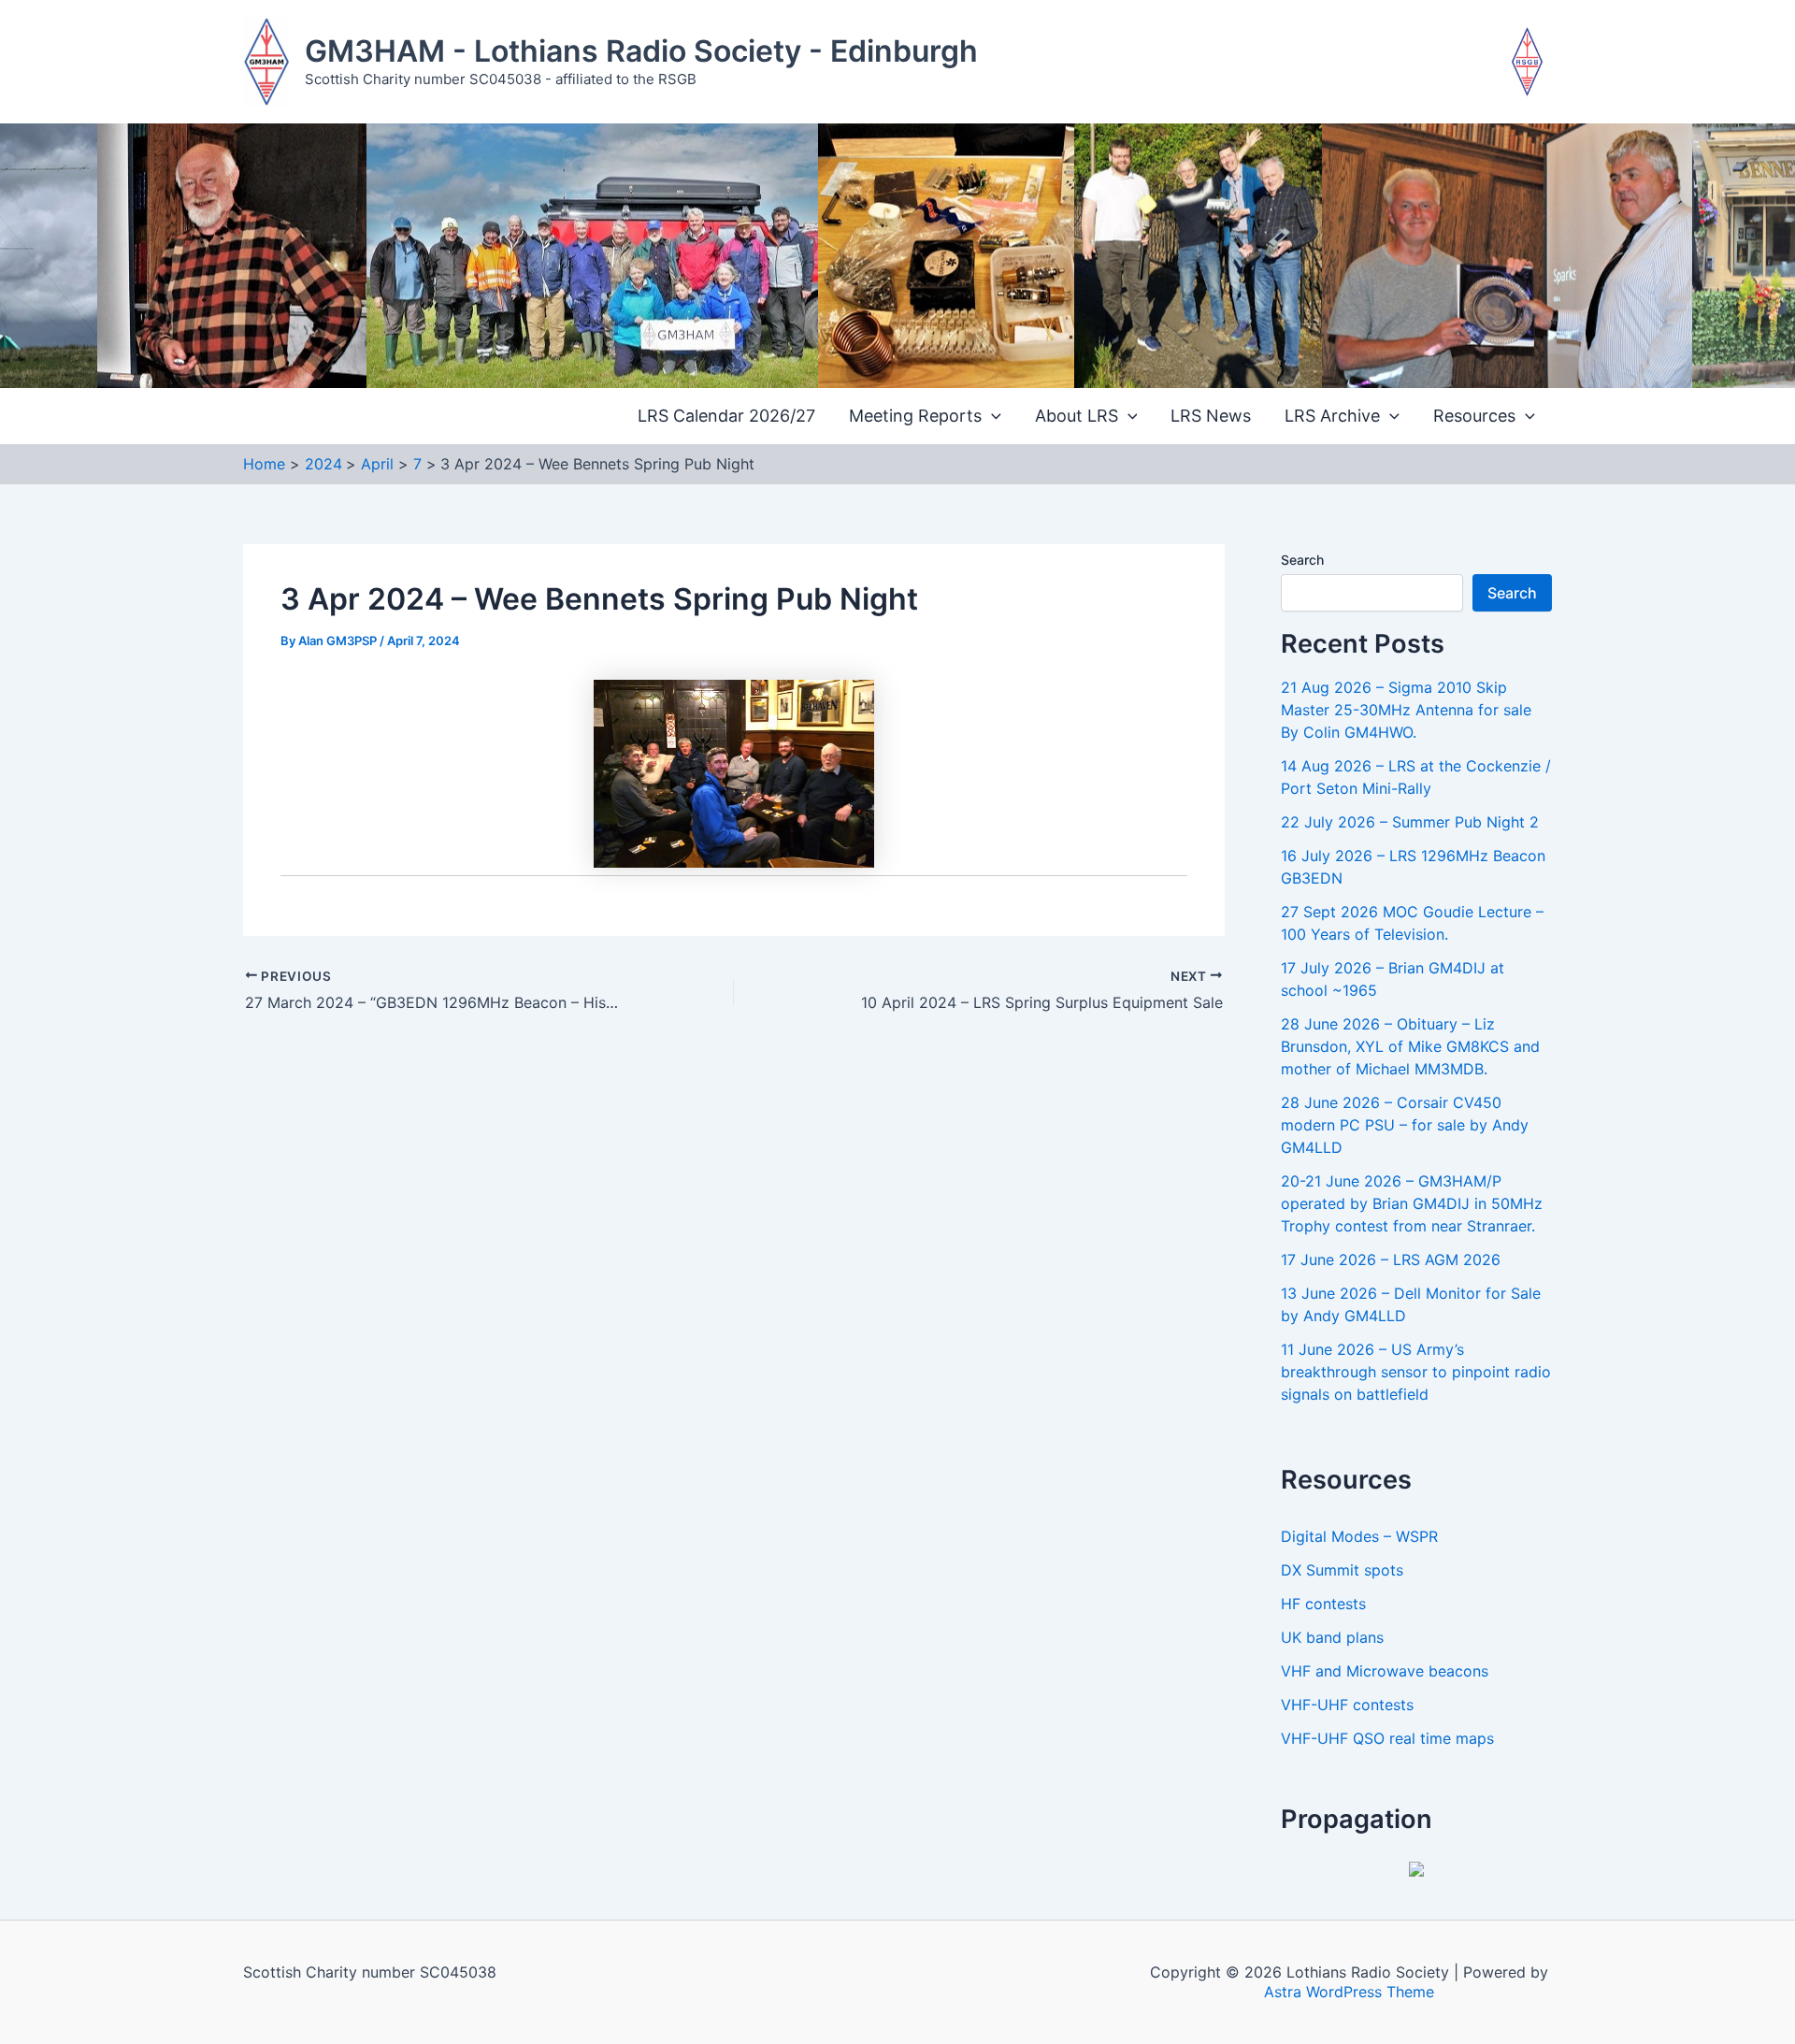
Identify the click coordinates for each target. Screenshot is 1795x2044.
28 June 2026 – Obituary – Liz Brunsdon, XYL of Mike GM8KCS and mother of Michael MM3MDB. (1410, 1046)
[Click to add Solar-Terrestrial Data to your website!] (1416, 1867)
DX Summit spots (1342, 1570)
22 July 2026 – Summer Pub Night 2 (1410, 822)
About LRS (1077, 416)
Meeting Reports (915, 416)
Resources (1474, 416)
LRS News (1211, 416)
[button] (991, 417)
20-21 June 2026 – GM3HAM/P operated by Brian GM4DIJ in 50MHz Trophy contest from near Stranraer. (1412, 1203)
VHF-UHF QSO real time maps (1387, 1738)
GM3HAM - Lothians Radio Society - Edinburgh (641, 51)
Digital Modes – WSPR (1359, 1536)
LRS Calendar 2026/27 (726, 416)
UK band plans (1332, 1637)
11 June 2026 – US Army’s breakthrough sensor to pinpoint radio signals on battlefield (1416, 1372)
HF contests (1323, 1604)
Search (1302, 560)
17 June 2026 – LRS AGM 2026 (1391, 1260)
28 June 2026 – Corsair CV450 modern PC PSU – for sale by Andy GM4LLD (1405, 1125)
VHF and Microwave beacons (1385, 1671)
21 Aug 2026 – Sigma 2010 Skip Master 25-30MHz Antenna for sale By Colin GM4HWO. (1406, 710)
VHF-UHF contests (1347, 1705)
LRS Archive (1332, 416)
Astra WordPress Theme (1349, 1992)
